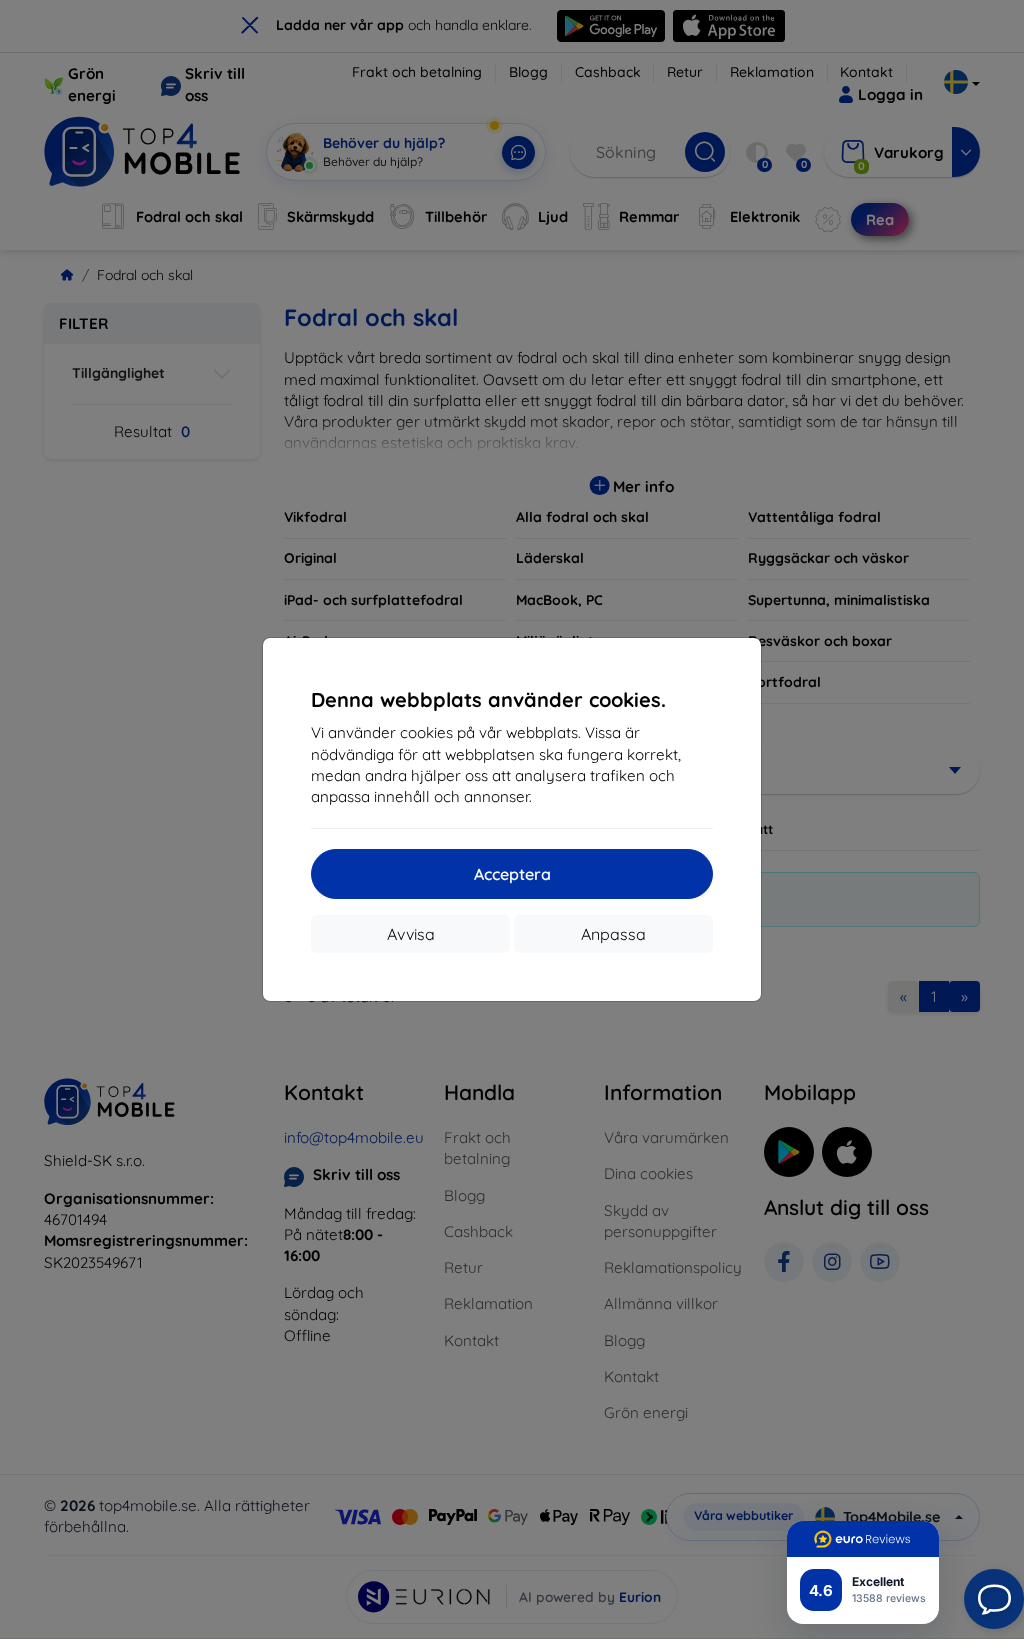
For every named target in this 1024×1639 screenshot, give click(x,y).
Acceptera (512, 874)
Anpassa (613, 934)
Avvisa (411, 934)
